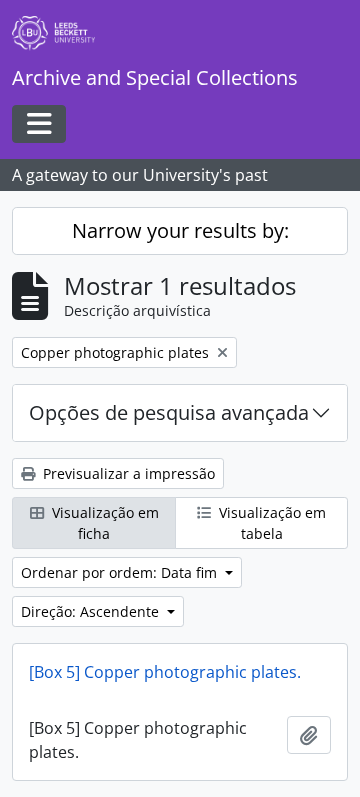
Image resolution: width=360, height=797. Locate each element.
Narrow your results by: (180, 230)
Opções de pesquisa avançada (169, 412)
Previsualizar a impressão (127, 473)
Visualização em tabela (270, 523)
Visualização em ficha (103, 523)
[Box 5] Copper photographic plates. (165, 672)
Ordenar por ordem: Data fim (121, 572)
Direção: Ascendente (92, 611)
